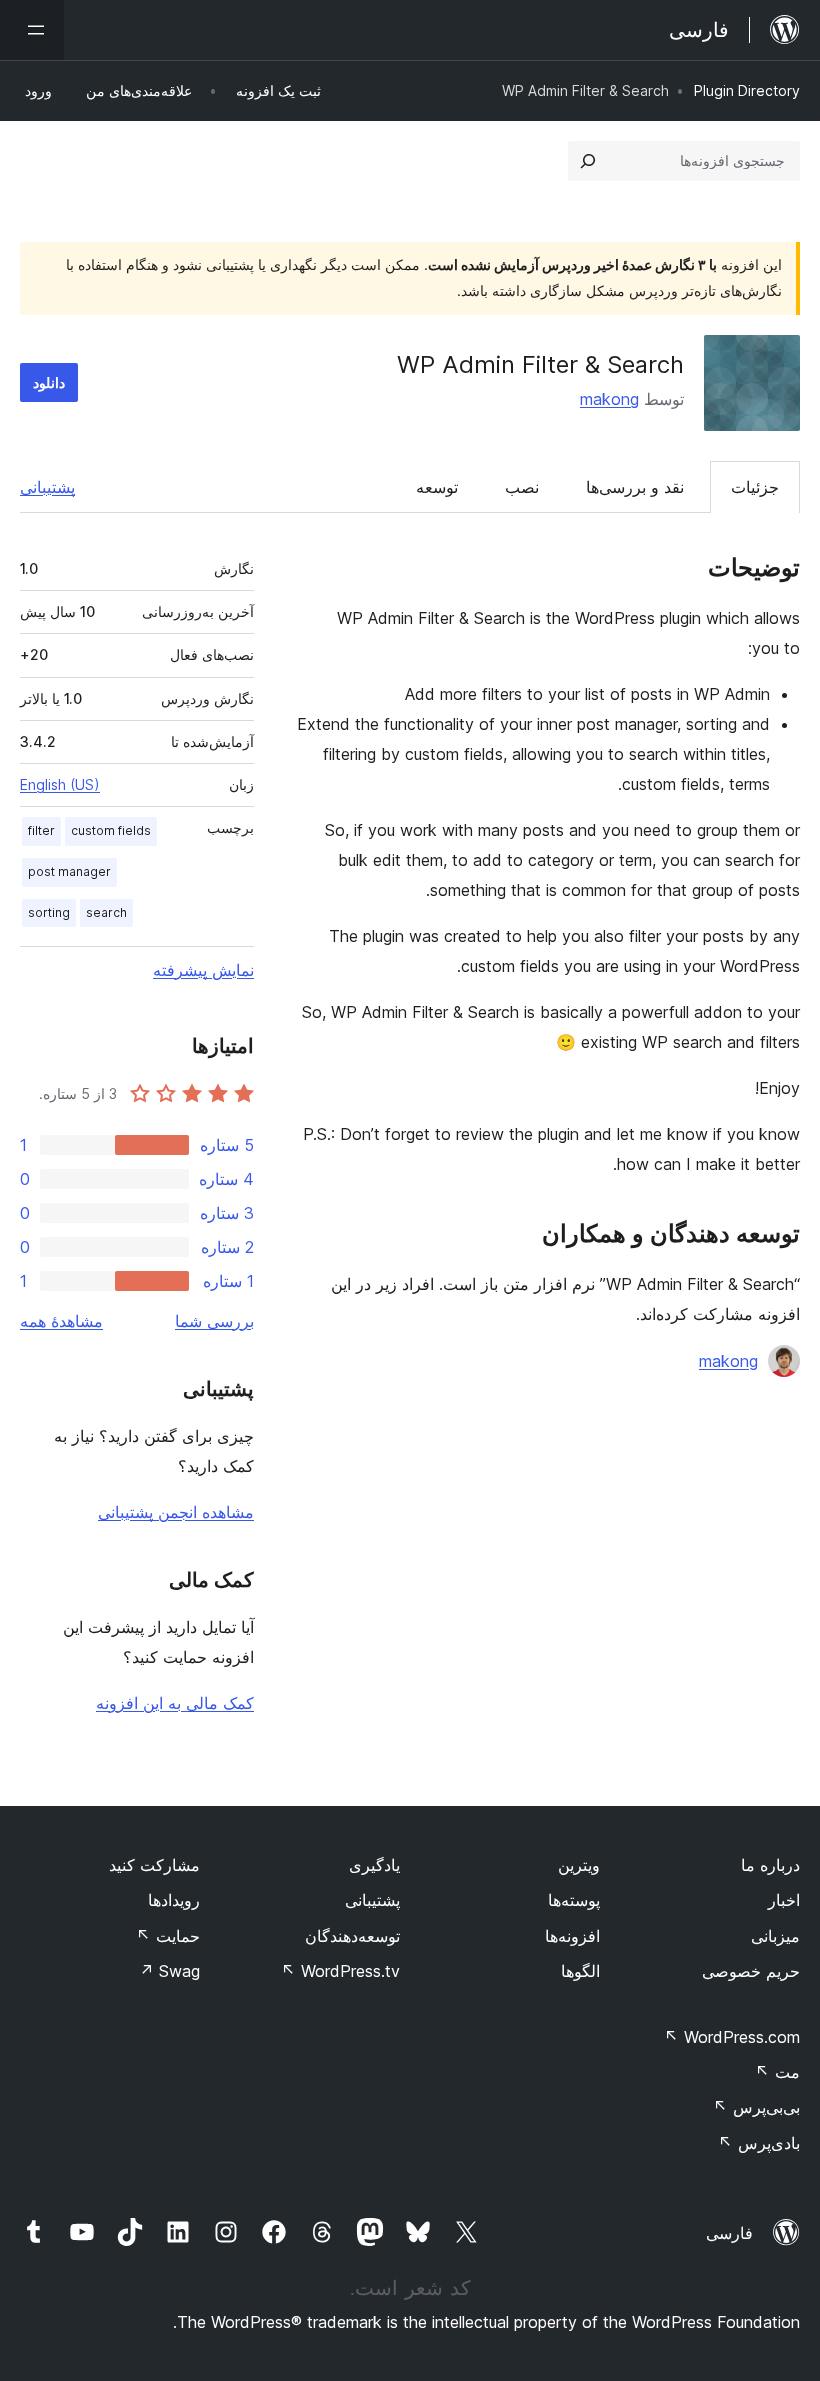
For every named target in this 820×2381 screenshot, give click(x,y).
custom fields (111, 830)
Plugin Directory (747, 90)
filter (41, 830)
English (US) (60, 784)
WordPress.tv (340, 1971)
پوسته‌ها (574, 1900)
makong (609, 399)
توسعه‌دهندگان (352, 1936)
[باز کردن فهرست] (32, 30)
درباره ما (770, 1865)
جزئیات (755, 487)
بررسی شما (214, 1321)
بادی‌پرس (759, 2143)
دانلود (49, 382)
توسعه (437, 487)
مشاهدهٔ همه (61, 1321)
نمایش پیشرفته (203, 970)
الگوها (580, 1971)
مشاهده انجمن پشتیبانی (176, 1512)
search (106, 912)
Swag (169, 1971)
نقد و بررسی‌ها (635, 487)
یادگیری (374, 1865)
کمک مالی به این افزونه (175, 1703)
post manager (69, 871)
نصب (522, 487)
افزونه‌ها (572, 1936)
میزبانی (775, 1936)
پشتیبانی (47, 487)
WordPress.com (732, 2037)
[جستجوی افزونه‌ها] (588, 161)
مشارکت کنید (154, 1865)
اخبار (784, 1900)
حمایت (168, 1936)
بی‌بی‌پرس (756, 2107)
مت (777, 2072)
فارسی (729, 2233)
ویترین (579, 1865)
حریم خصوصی (751, 1971)
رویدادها (174, 1900)
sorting (49, 912)
